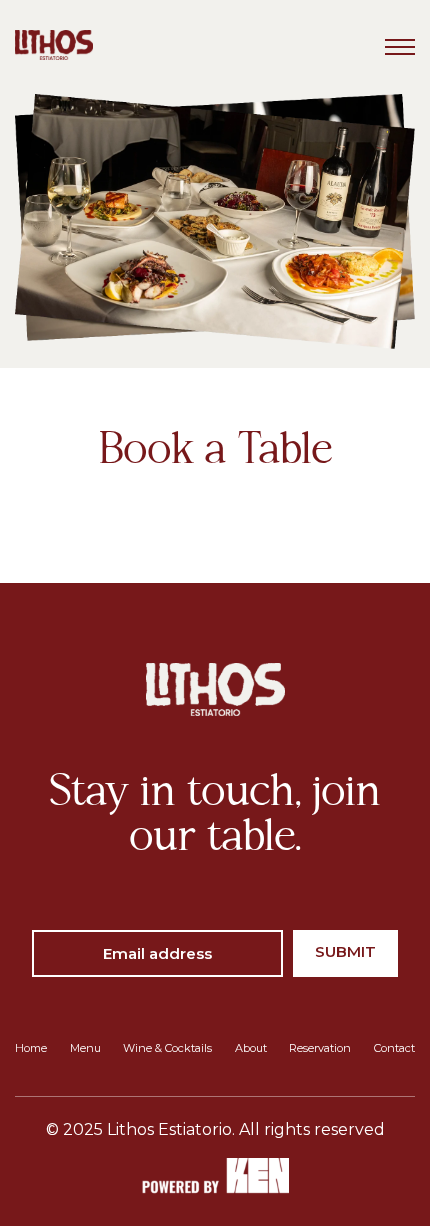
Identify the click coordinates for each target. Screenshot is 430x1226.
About (251, 1048)
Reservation (320, 1048)
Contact (394, 1048)
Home (31, 1048)
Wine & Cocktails (167, 1048)
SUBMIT (345, 951)
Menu (85, 1048)
